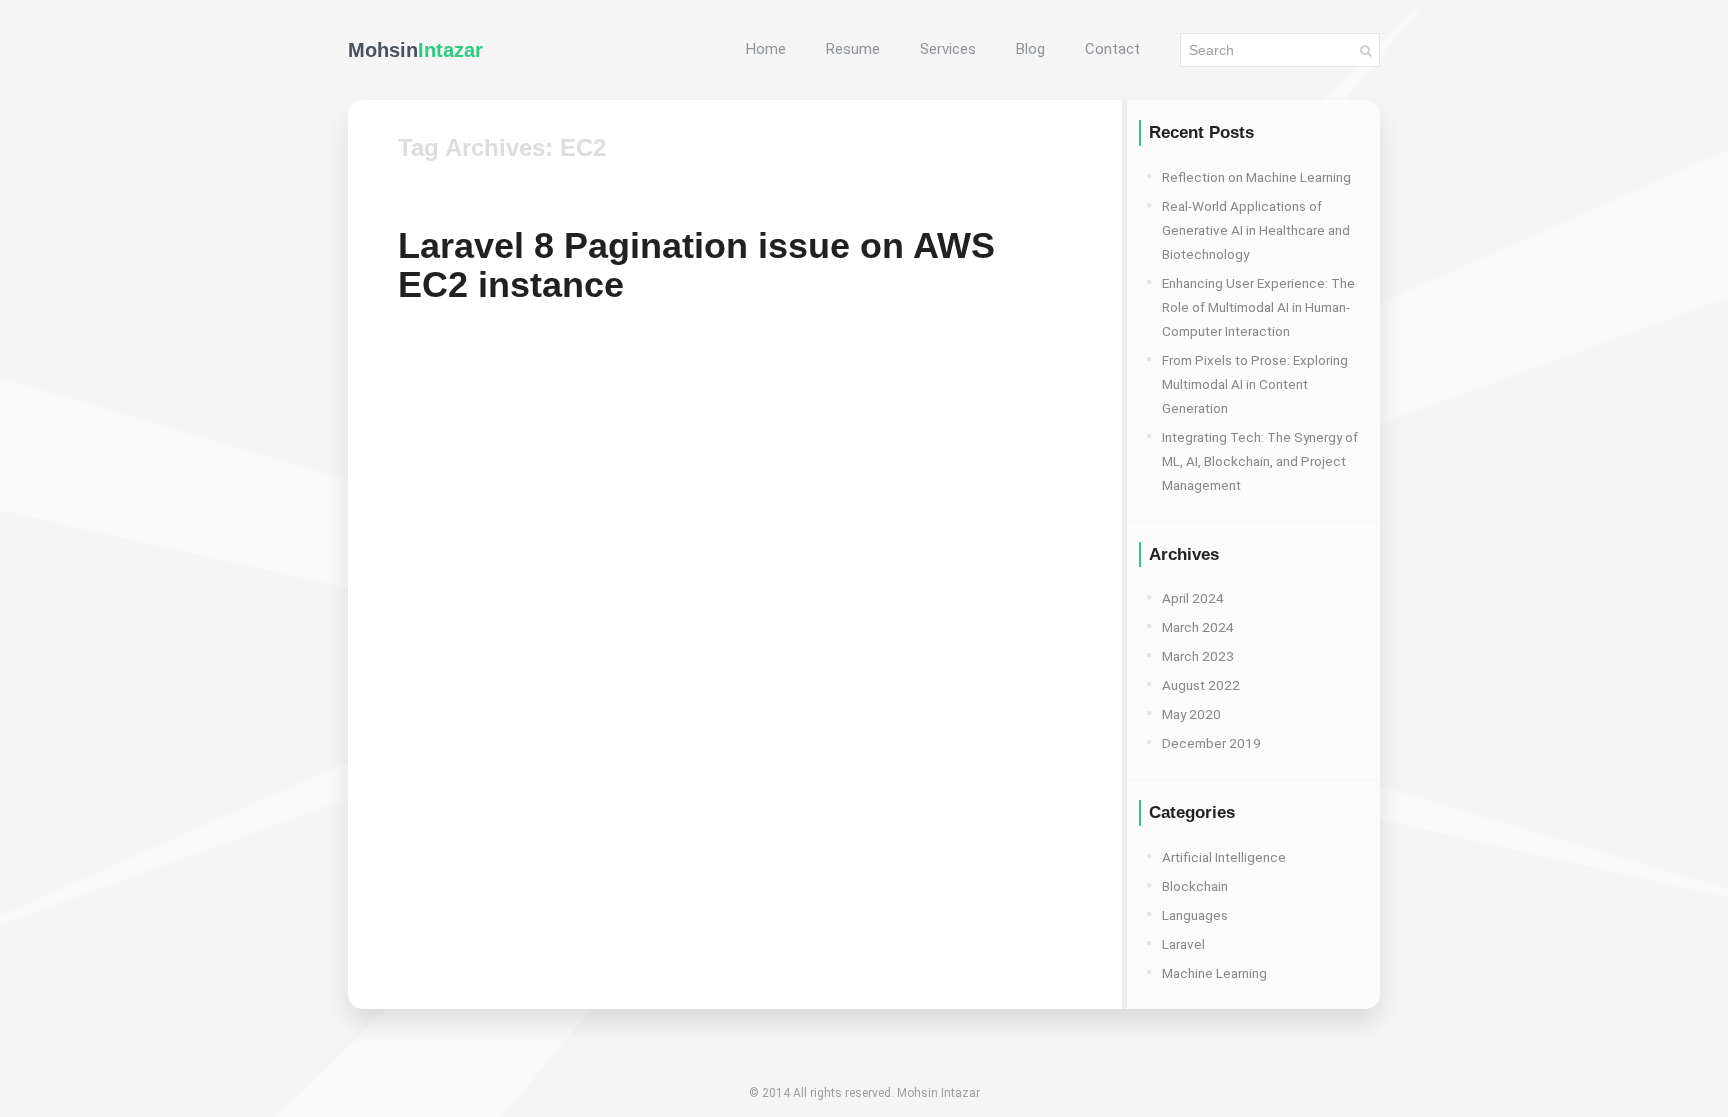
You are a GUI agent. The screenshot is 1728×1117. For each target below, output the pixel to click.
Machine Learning (1214, 973)
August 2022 (1201, 685)
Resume (853, 49)
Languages (1195, 915)
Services (948, 49)
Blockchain (1195, 886)
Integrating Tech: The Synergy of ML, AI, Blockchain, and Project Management (1260, 461)
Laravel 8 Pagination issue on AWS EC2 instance (696, 265)
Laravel (1183, 944)
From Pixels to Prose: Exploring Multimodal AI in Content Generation (1255, 384)
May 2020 (1191, 714)
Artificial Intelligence (1224, 857)
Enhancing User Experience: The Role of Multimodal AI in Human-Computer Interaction (1258, 307)
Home (766, 49)
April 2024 (1193, 598)
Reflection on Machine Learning (1256, 177)
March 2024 (1198, 627)
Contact (1112, 49)
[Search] (1365, 50)
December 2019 (1211, 743)
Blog (1030, 49)
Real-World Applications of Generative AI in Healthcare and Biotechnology (1256, 230)
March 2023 (1198, 656)
